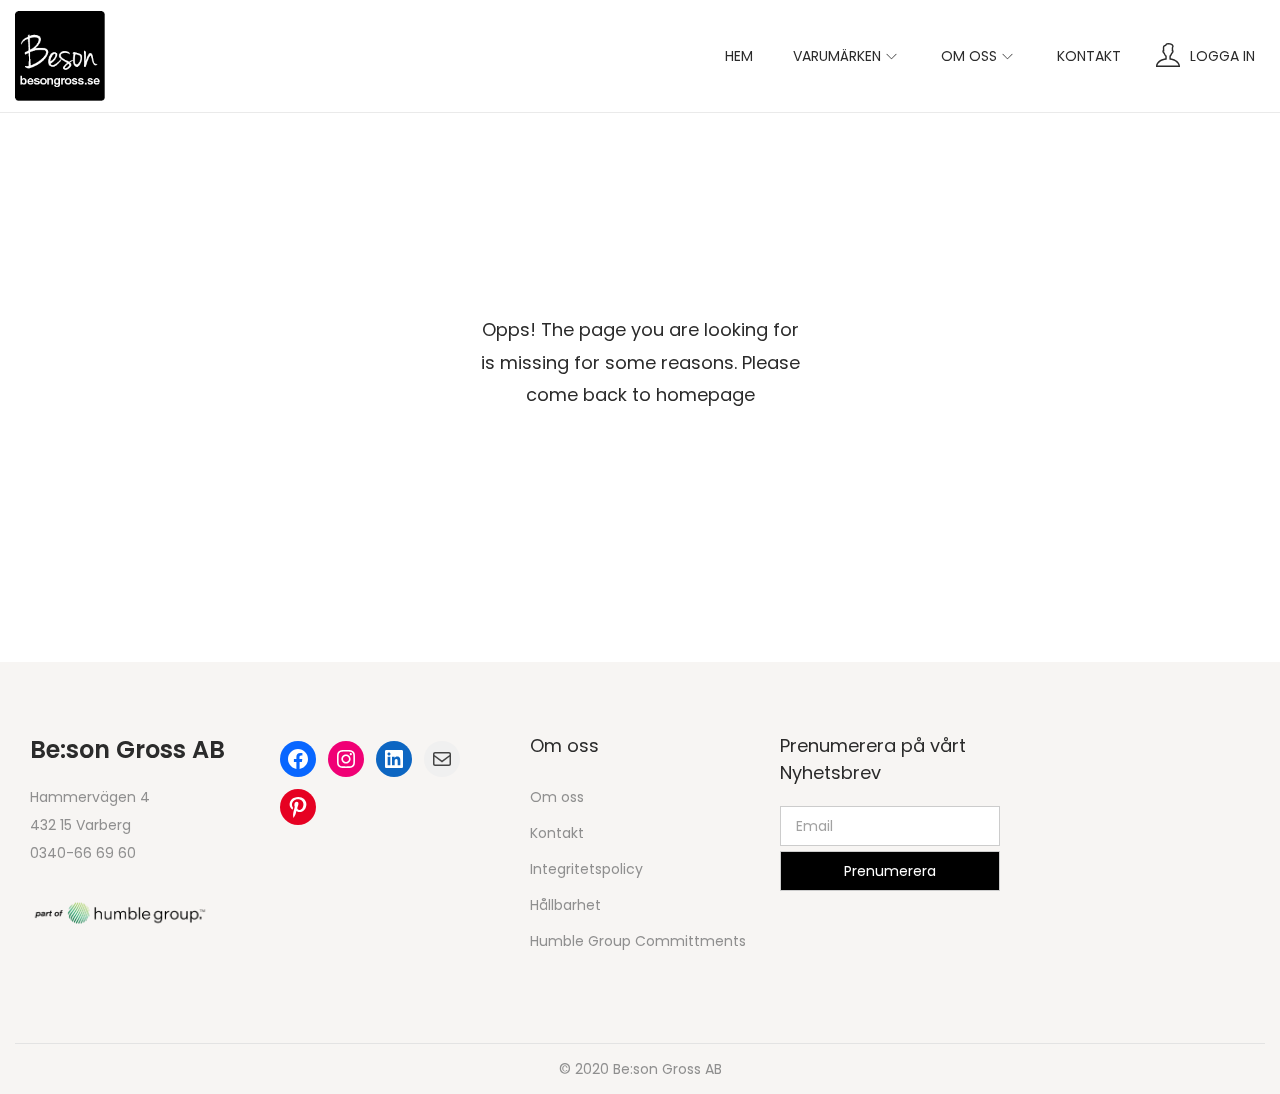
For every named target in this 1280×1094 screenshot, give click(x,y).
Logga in (1222, 56)
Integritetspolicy (586, 869)
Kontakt (557, 833)
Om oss (557, 797)
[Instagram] (346, 759)
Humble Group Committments (638, 941)
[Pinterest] (298, 807)
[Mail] (442, 759)
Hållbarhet (565, 905)
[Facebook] (298, 759)
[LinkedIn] (394, 759)
